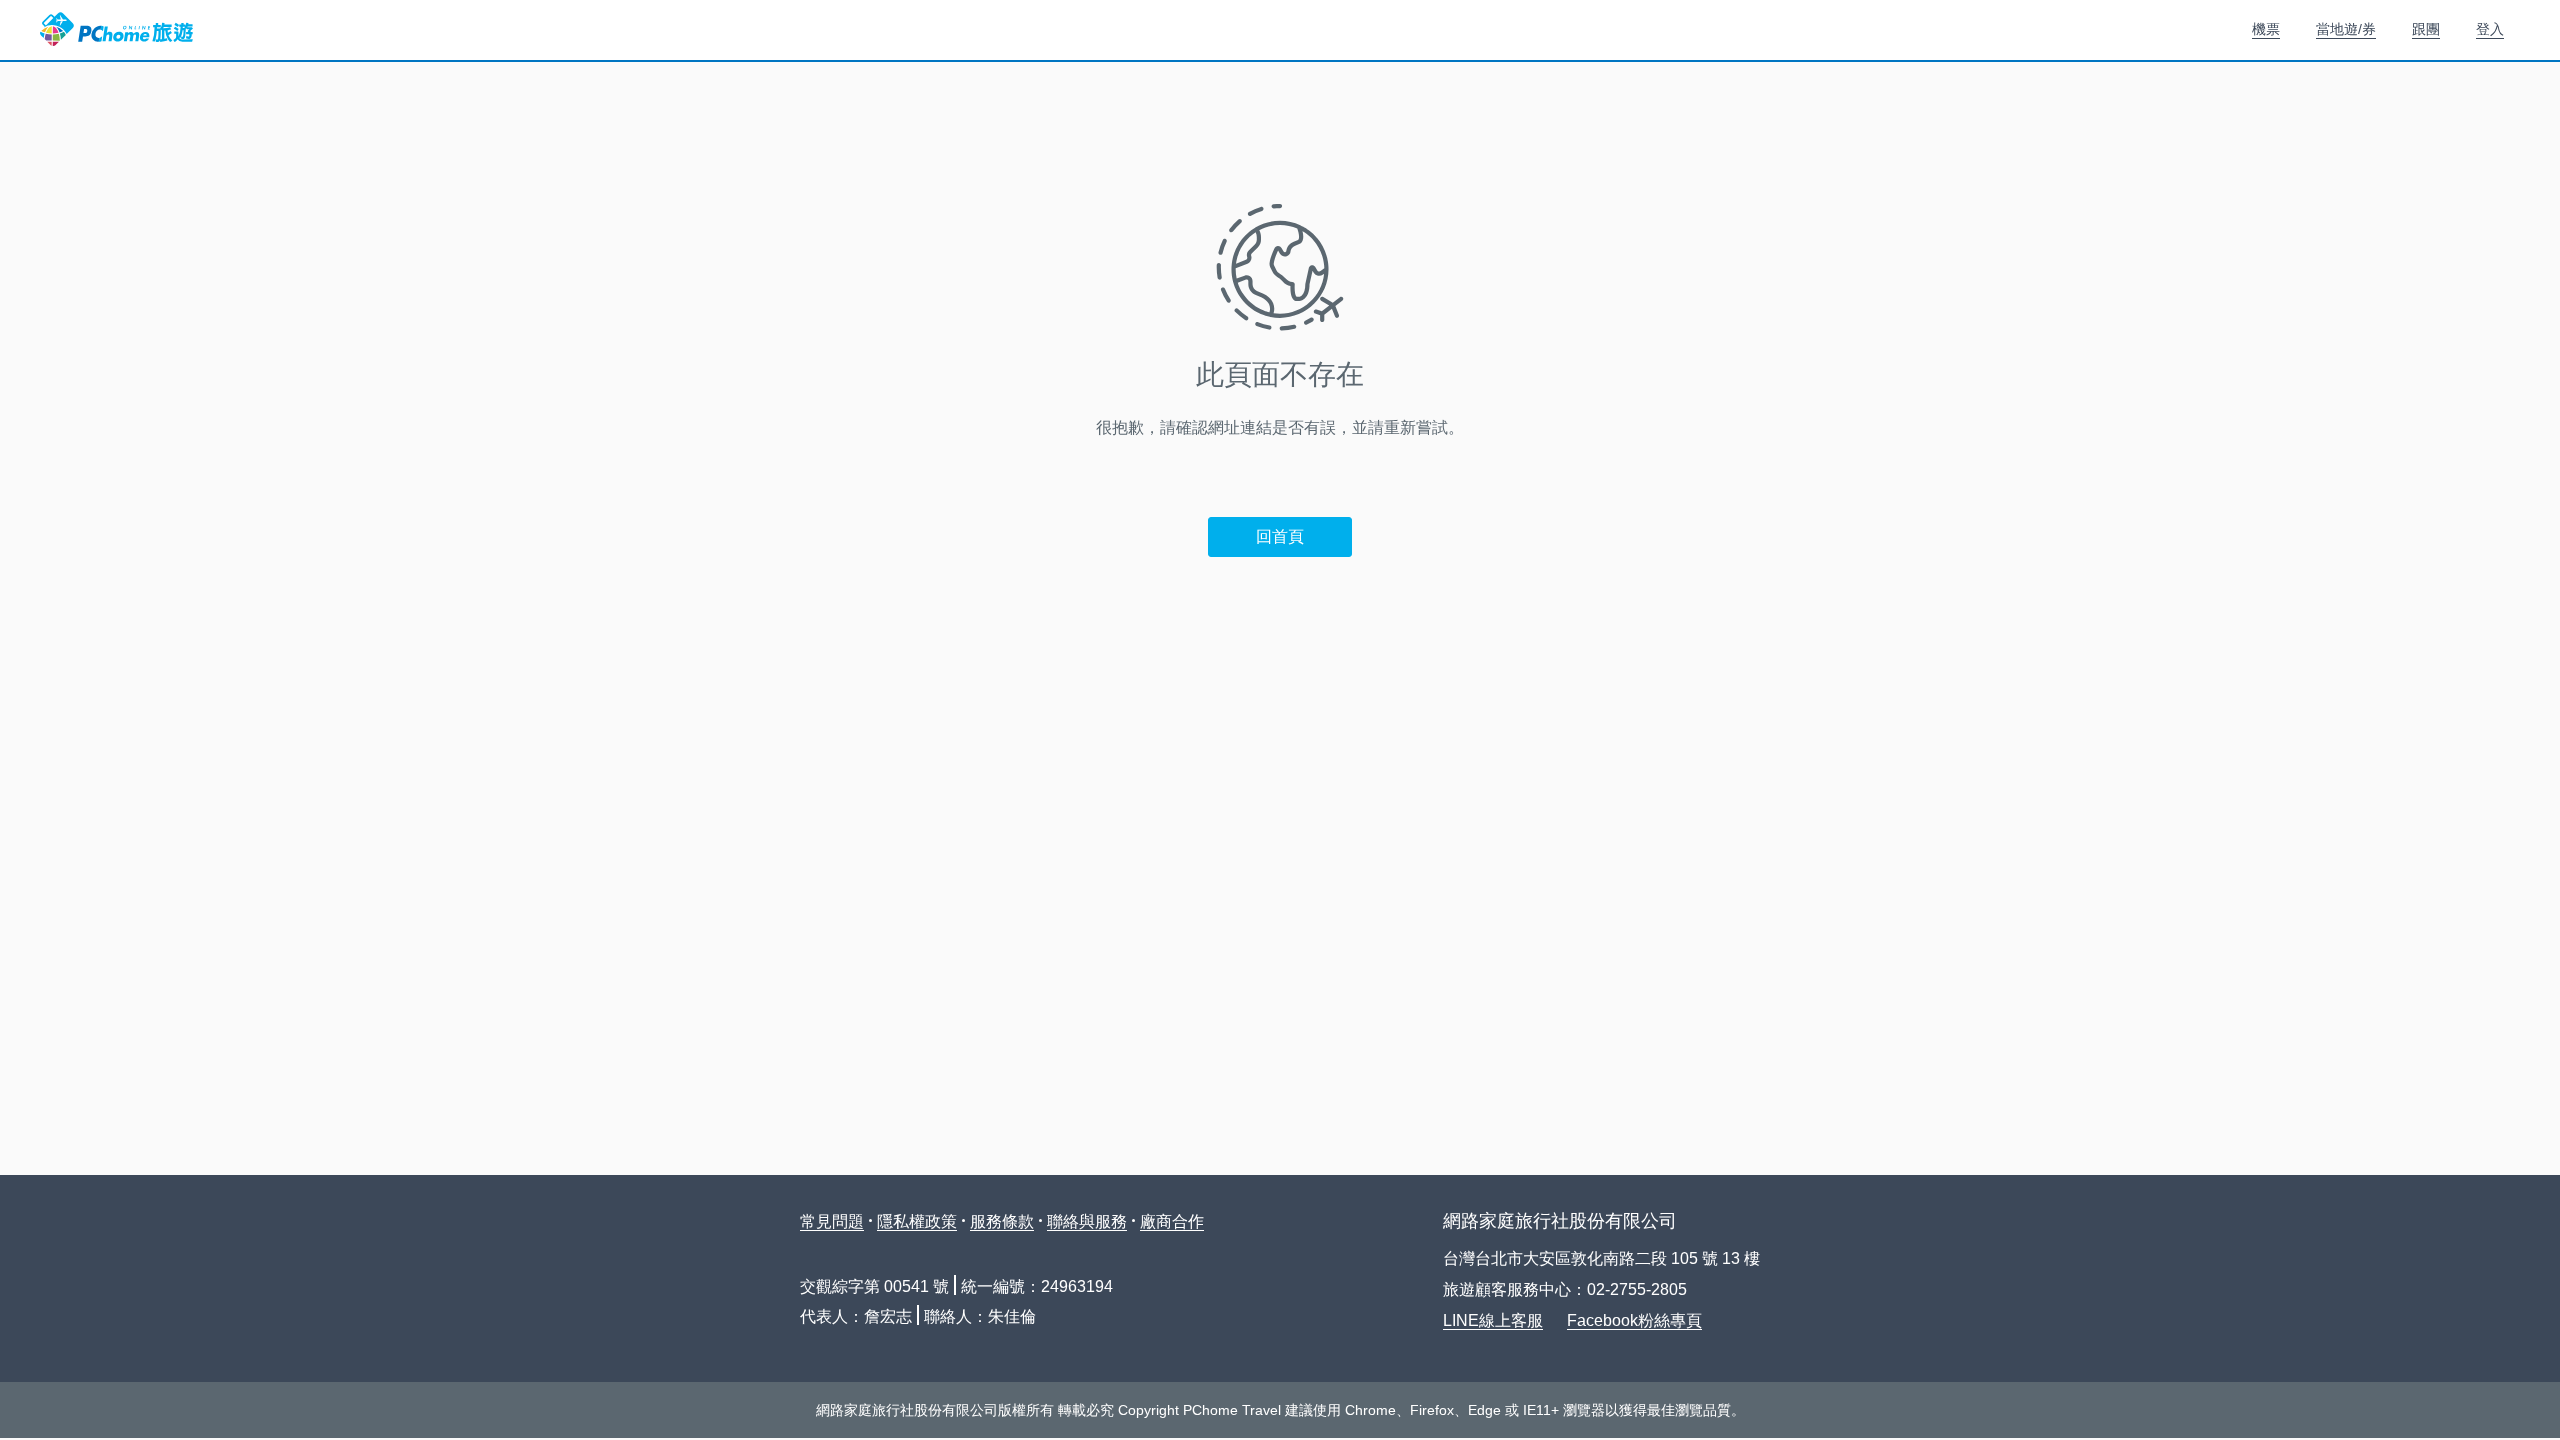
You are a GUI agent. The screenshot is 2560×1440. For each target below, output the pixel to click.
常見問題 (832, 1221)
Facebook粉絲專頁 (1634, 1320)
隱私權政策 (917, 1221)
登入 (2490, 29)
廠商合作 (1172, 1221)
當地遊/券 (2346, 29)
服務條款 (1002, 1221)
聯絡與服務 (1087, 1221)
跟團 (2426, 29)
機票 (2266, 29)
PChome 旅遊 (116, 30)
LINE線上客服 (1493, 1320)
